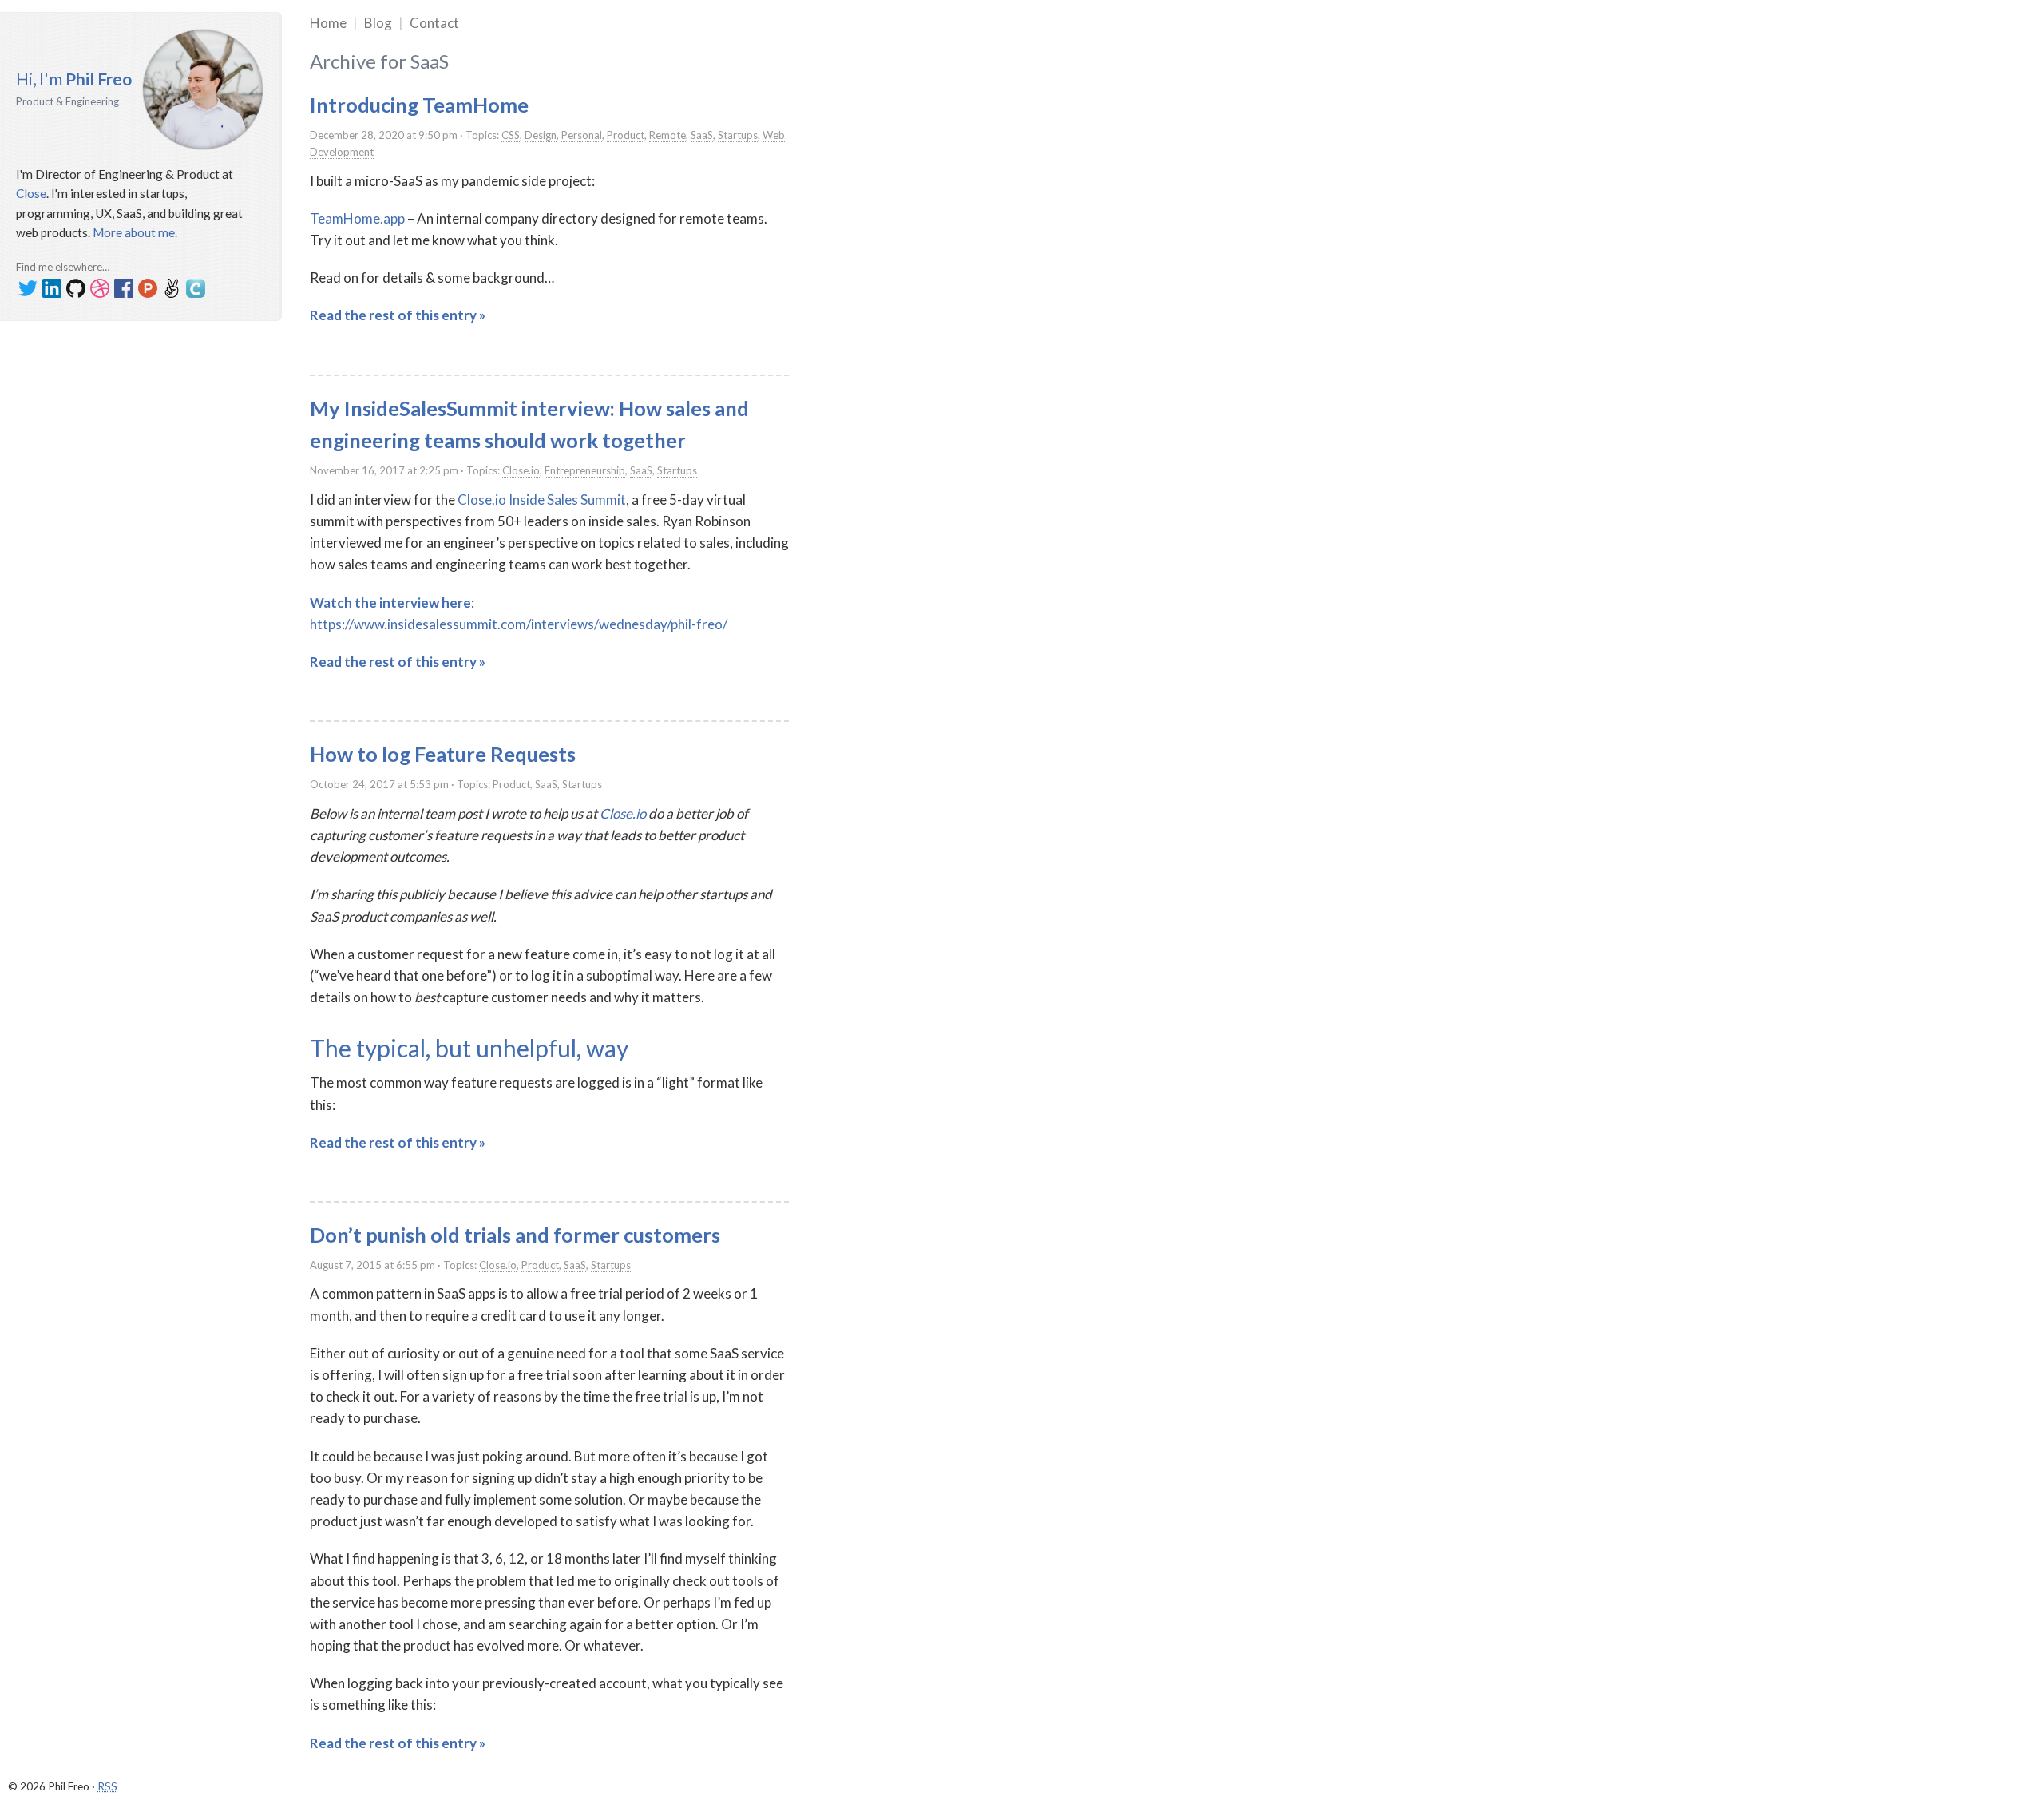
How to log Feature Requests (443, 754)
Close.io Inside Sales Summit (542, 500)
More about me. (135, 232)
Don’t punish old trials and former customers (515, 1235)
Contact (434, 23)
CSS (511, 135)
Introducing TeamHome (419, 105)
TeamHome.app (357, 218)
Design (541, 135)
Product (626, 135)
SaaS (702, 135)
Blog (378, 23)
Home (328, 23)
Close (31, 193)
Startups (738, 135)
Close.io (521, 470)
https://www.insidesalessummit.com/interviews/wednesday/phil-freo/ (519, 624)
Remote (667, 135)
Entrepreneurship (585, 470)
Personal (582, 135)
